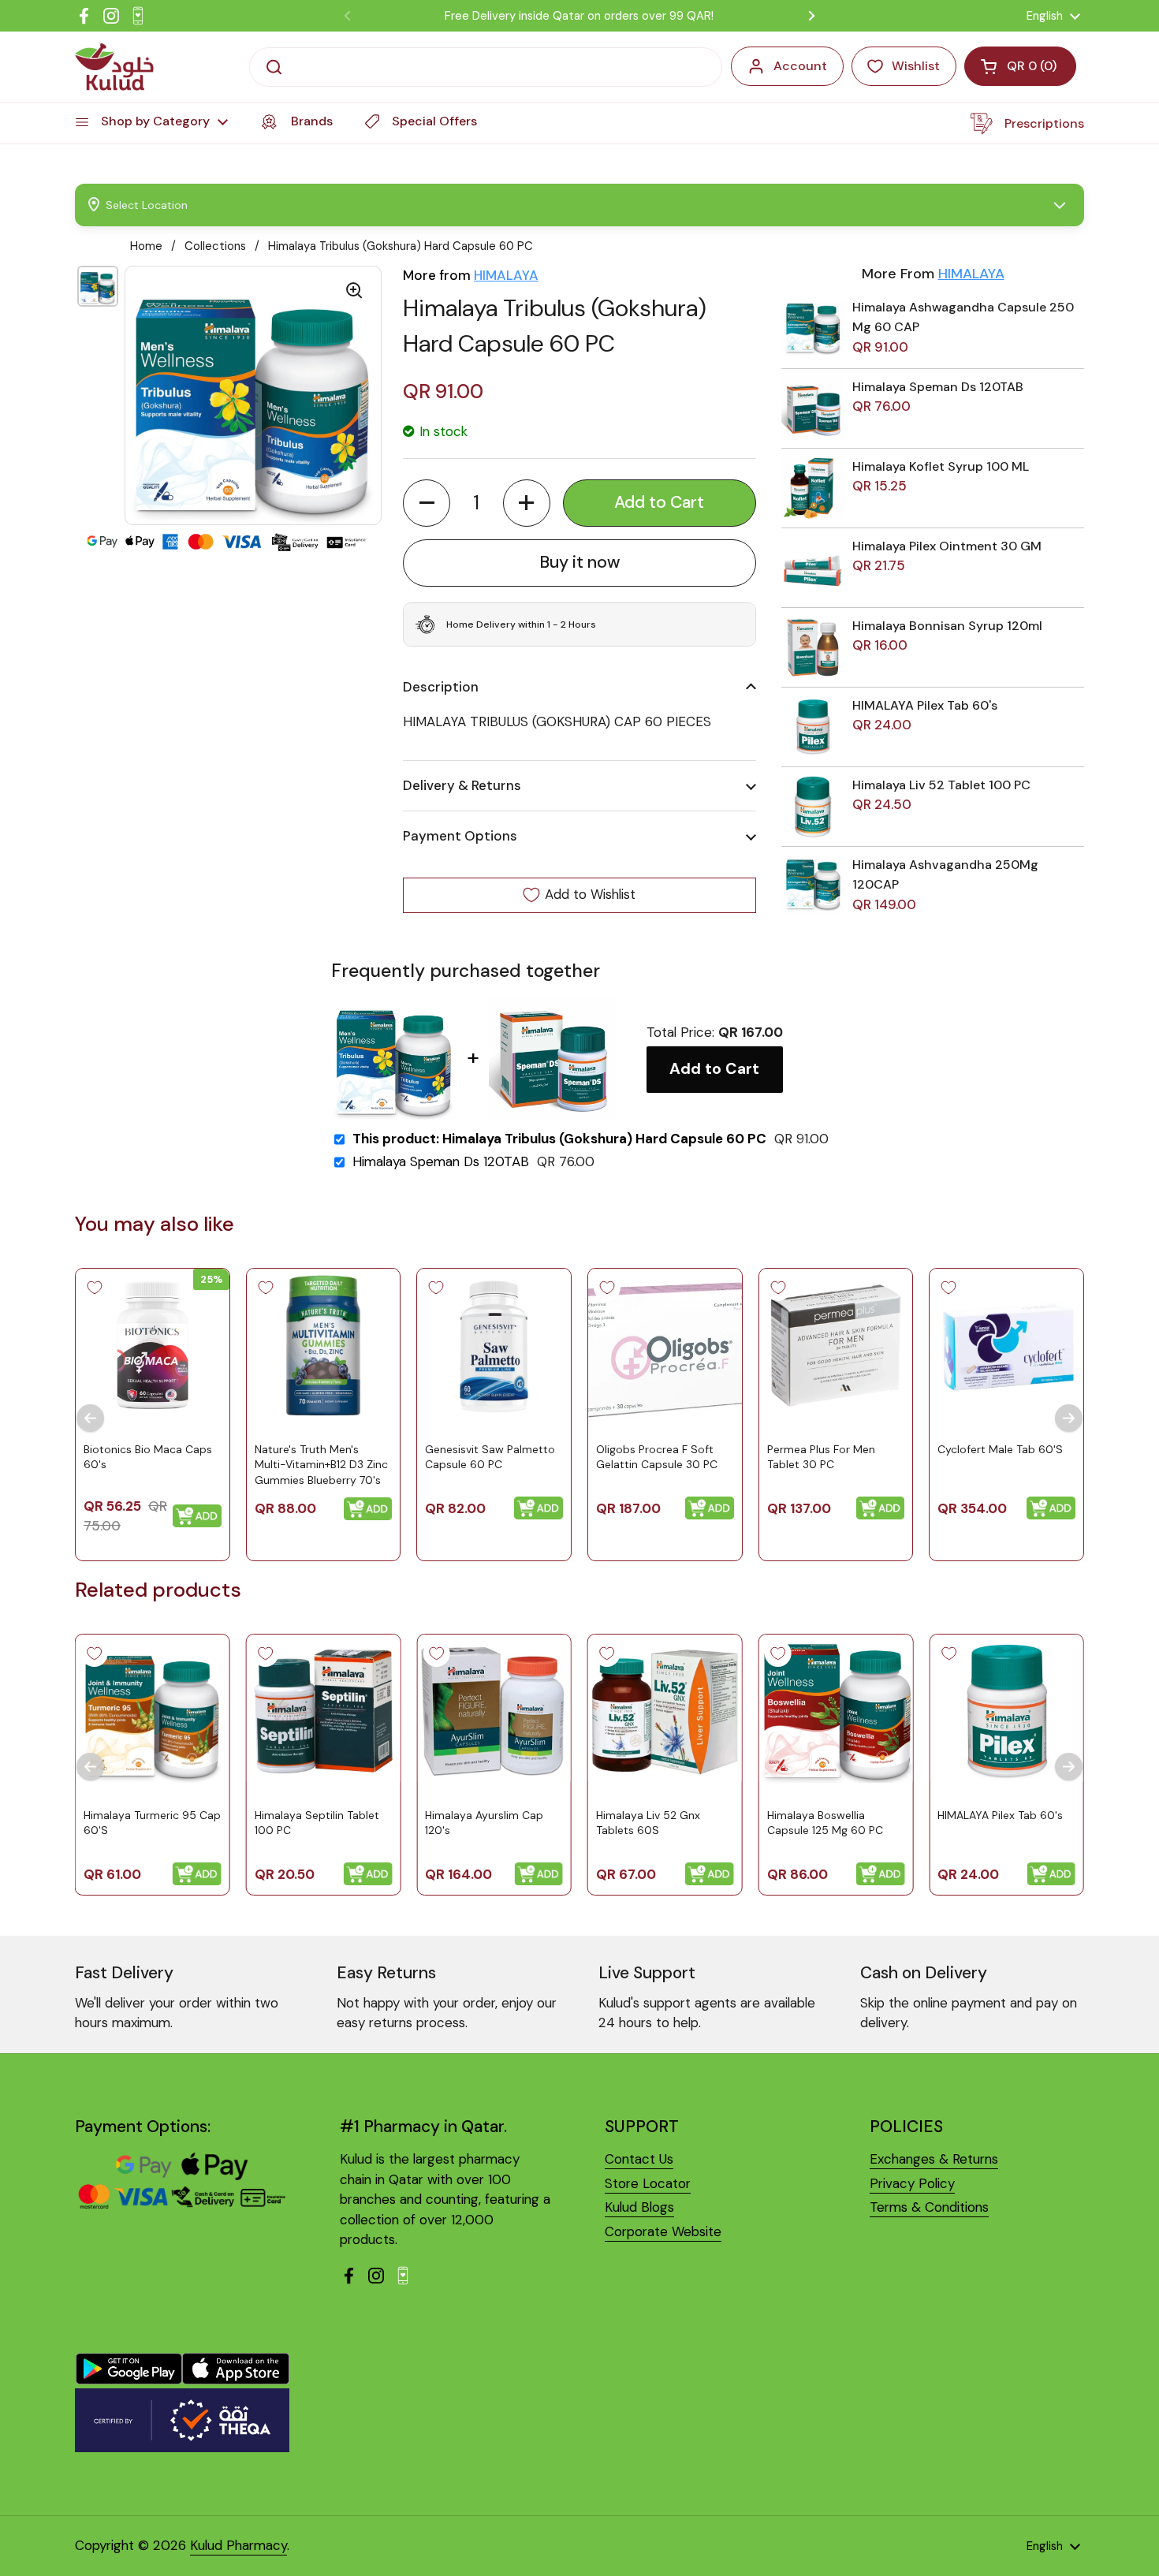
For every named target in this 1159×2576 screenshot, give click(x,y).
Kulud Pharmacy (239, 2545)
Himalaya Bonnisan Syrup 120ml (947, 626)
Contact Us (639, 2159)
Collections (215, 246)
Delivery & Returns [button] (462, 785)
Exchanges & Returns (934, 2159)
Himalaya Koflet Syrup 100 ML (941, 466)
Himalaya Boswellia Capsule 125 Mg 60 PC (825, 1823)
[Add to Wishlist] (95, 1288)
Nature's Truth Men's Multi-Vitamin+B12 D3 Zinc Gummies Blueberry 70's (321, 1464)
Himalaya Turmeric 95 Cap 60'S (152, 1823)
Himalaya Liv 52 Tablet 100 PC (941, 785)
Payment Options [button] (460, 836)
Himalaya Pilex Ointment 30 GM (947, 546)
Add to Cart (714, 1069)
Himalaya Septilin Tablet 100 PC (317, 1823)
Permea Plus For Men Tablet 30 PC (821, 1456)
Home (146, 246)
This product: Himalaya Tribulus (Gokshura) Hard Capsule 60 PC (559, 1139)
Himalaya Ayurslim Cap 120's (484, 1823)
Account (800, 66)
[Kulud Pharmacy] (114, 67)
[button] (427, 503)
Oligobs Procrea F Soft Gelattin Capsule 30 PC (657, 1456)
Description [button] (441, 687)
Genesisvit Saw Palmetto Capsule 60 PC (490, 1456)
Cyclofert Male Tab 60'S (1000, 1448)
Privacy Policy (912, 2183)
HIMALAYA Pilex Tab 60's (925, 705)
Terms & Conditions (929, 2207)
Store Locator (648, 2183)
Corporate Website (663, 2231)
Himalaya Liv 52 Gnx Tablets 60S (648, 1823)
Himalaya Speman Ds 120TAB (938, 387)
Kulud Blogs (639, 2207)
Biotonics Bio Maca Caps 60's (148, 1456)
